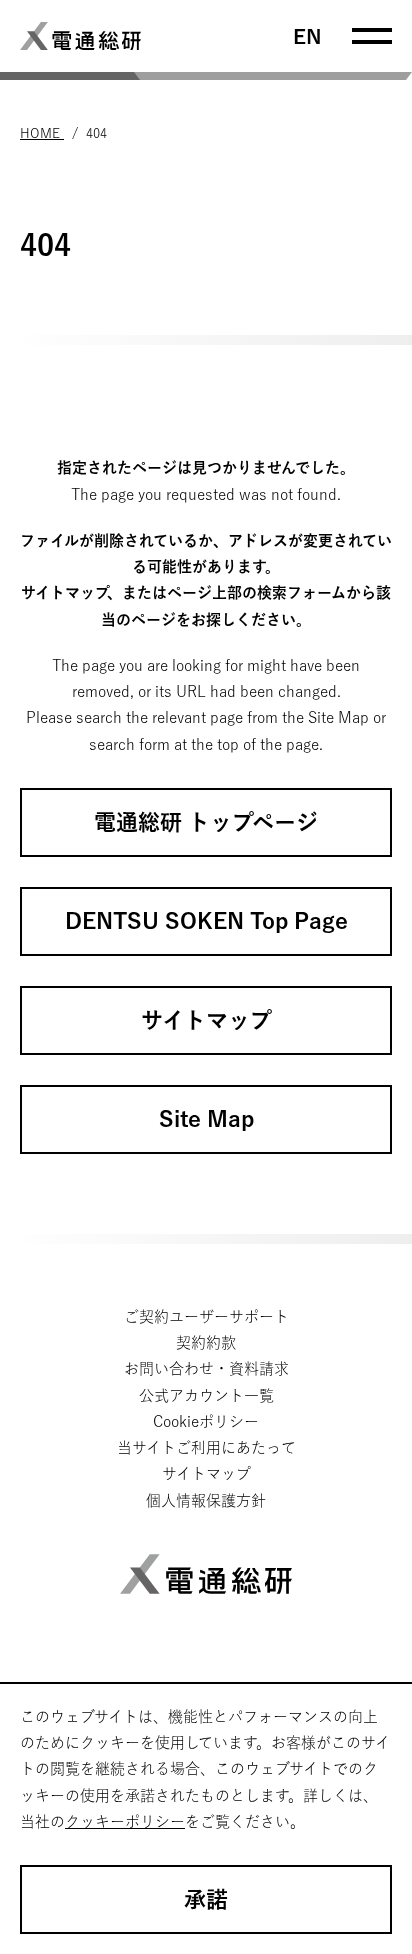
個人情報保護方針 (206, 1500)
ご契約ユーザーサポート (206, 1316)
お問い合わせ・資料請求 (206, 1368)
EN (307, 36)
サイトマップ (206, 1473)
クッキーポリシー (125, 1821)
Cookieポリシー (206, 1421)
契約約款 (206, 1342)
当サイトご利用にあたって (206, 1447)
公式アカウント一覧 (206, 1395)
